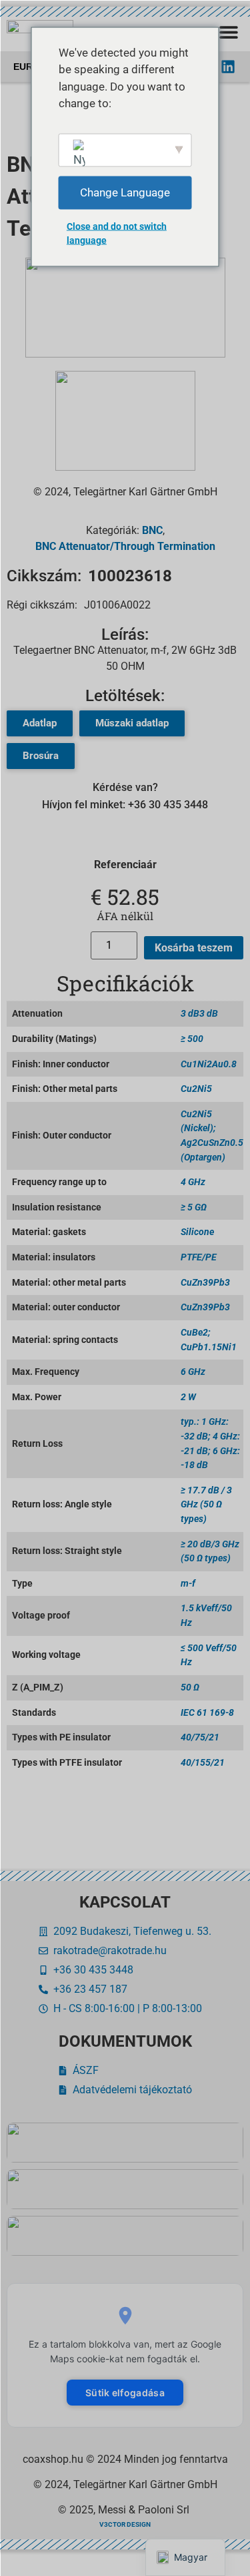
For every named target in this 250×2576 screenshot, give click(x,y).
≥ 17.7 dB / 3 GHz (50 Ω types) (206, 1505)
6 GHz (193, 1372)
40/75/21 (200, 1737)
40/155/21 (203, 1763)
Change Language (125, 192)
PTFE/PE (199, 1257)
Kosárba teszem (194, 948)
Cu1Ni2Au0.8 (209, 1064)
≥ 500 (192, 1039)
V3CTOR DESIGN (125, 2524)
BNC (152, 530)
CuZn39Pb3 (205, 1283)
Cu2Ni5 (196, 1089)
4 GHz (193, 1182)
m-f (188, 1584)
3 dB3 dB (199, 1014)
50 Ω (190, 1687)
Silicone (197, 1232)
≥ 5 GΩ (194, 1207)
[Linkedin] (228, 67)
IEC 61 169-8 (207, 1713)
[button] (228, 32)
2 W (188, 1397)
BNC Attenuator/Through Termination (125, 546)
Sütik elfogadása (125, 2393)
